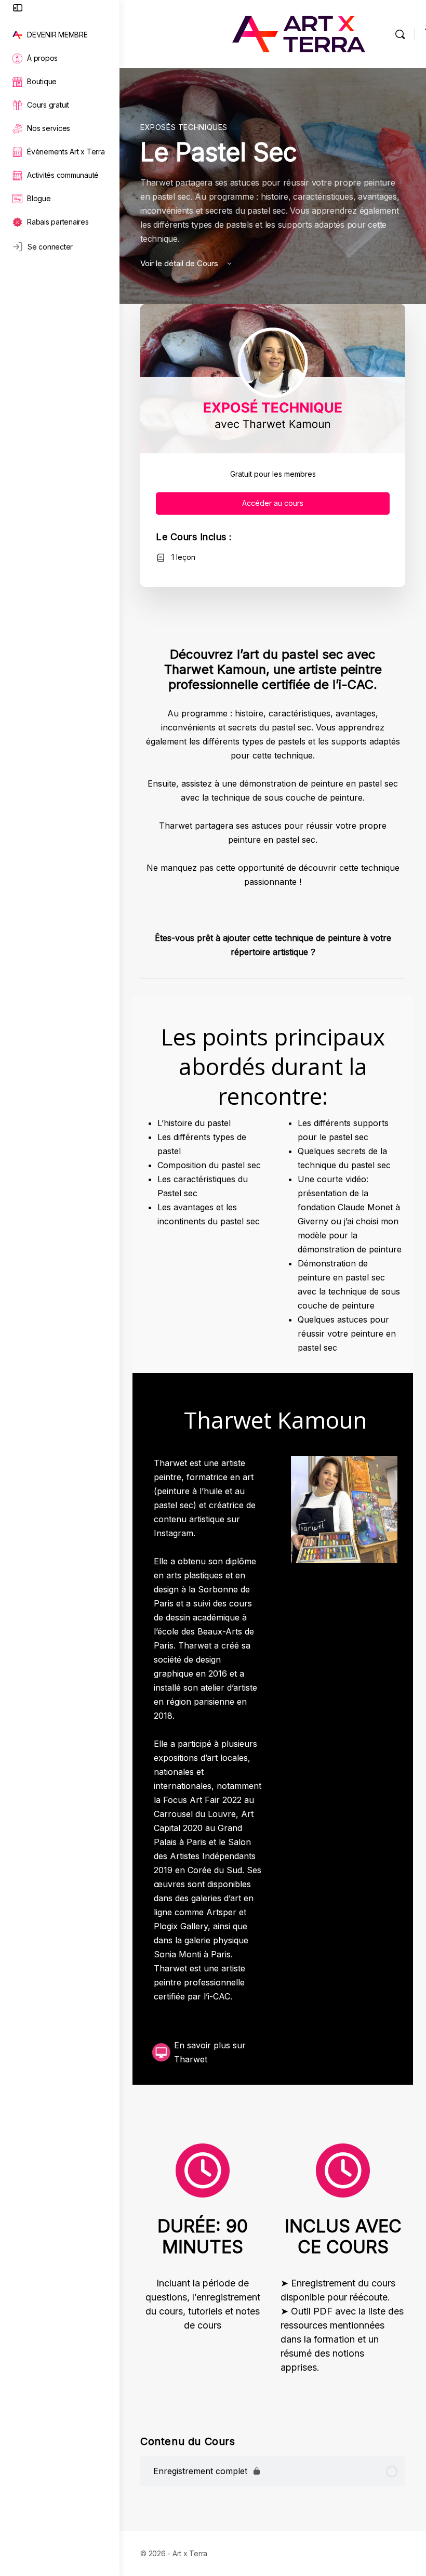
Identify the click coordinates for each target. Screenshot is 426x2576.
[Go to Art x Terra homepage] (299, 33)
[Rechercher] (400, 34)
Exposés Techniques (184, 127)
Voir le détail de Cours (180, 263)
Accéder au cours (273, 503)
